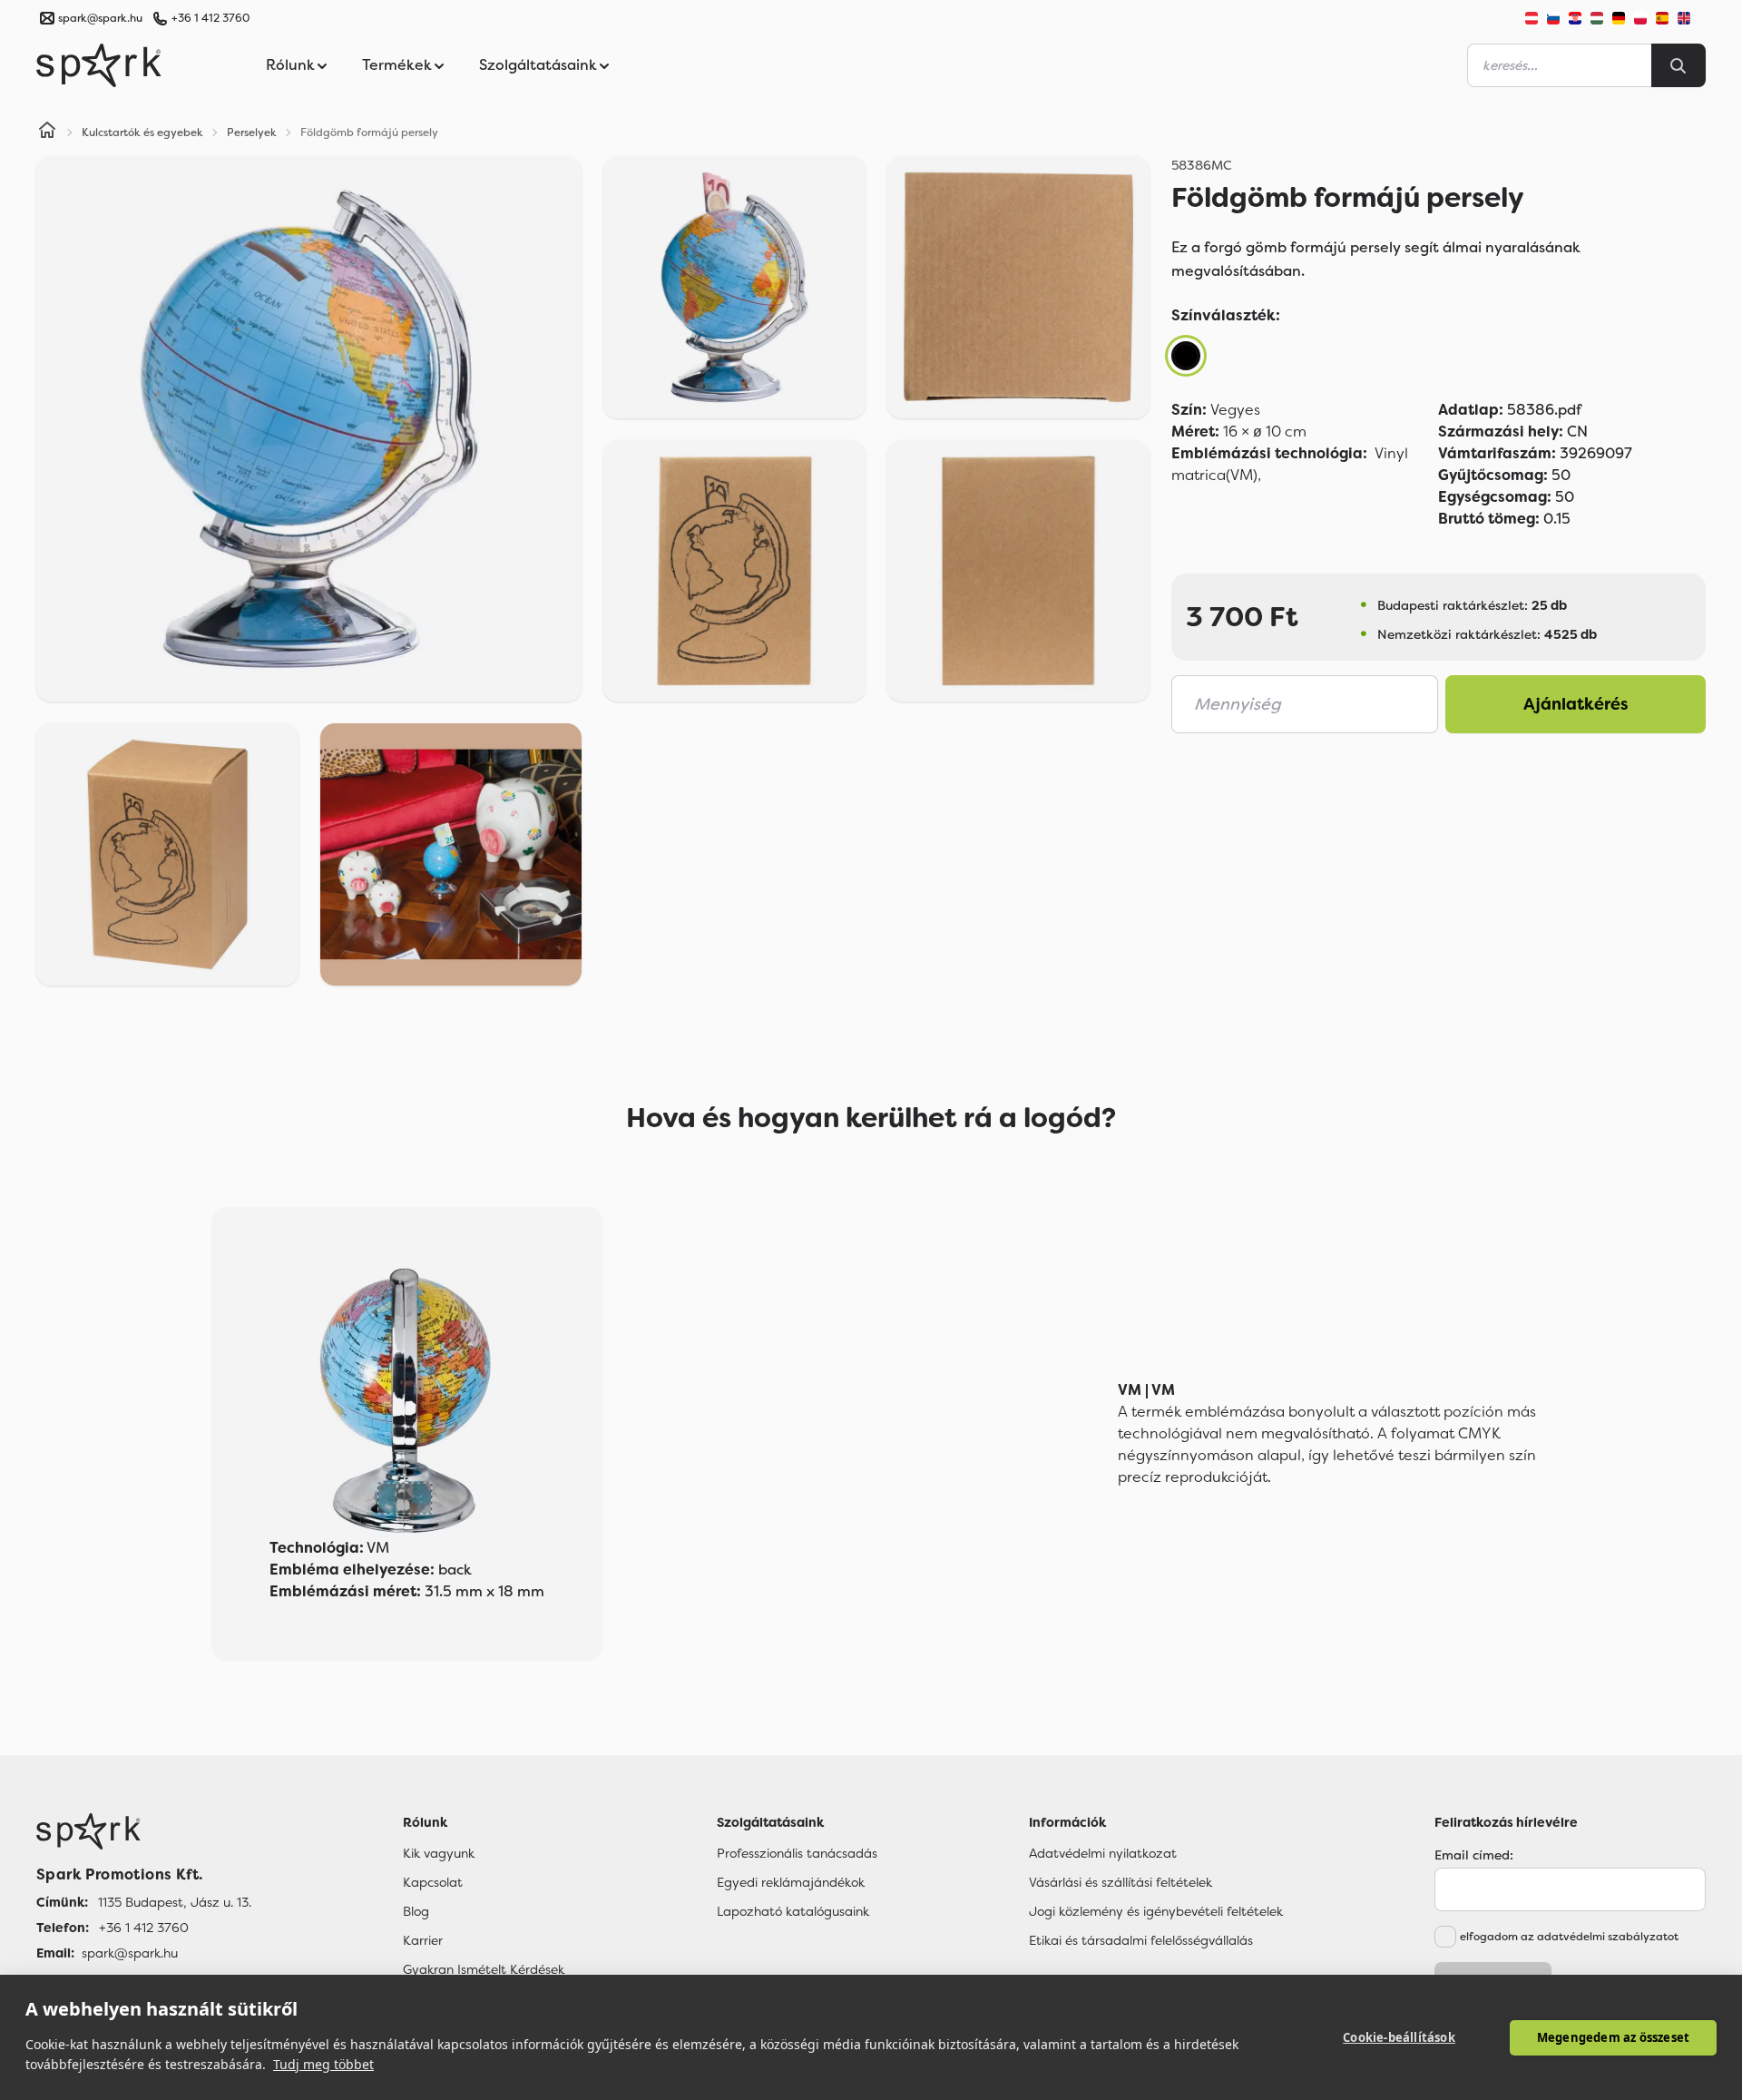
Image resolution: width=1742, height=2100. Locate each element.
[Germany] (1619, 18)
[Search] (1678, 65)
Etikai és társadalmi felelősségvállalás (1141, 1940)
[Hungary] (1597, 18)
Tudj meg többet (323, 2064)
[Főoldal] (144, 1831)
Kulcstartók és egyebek (142, 132)
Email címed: (1474, 1855)
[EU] (1691, 18)
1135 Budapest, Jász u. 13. (175, 1902)
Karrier (423, 1940)
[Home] (47, 132)
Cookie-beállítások (1399, 2037)
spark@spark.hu (130, 1953)
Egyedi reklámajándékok (791, 1882)
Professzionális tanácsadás (797, 1853)
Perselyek (252, 132)
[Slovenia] (1553, 18)
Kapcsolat (433, 1882)
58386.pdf (1510, 410)
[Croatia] (1575, 18)
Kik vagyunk (439, 1853)
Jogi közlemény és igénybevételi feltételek (1156, 1911)
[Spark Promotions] (99, 65)
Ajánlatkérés (1576, 704)
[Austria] (1532, 18)
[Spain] (1662, 18)
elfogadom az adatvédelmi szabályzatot (1569, 1937)
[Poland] (1640, 18)
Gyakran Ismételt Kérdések (484, 1969)
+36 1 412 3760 (210, 18)
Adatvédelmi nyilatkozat (1103, 1853)
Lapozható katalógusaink (793, 1911)
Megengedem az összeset (1613, 2037)
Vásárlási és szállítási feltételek (1121, 1882)
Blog (416, 1911)
